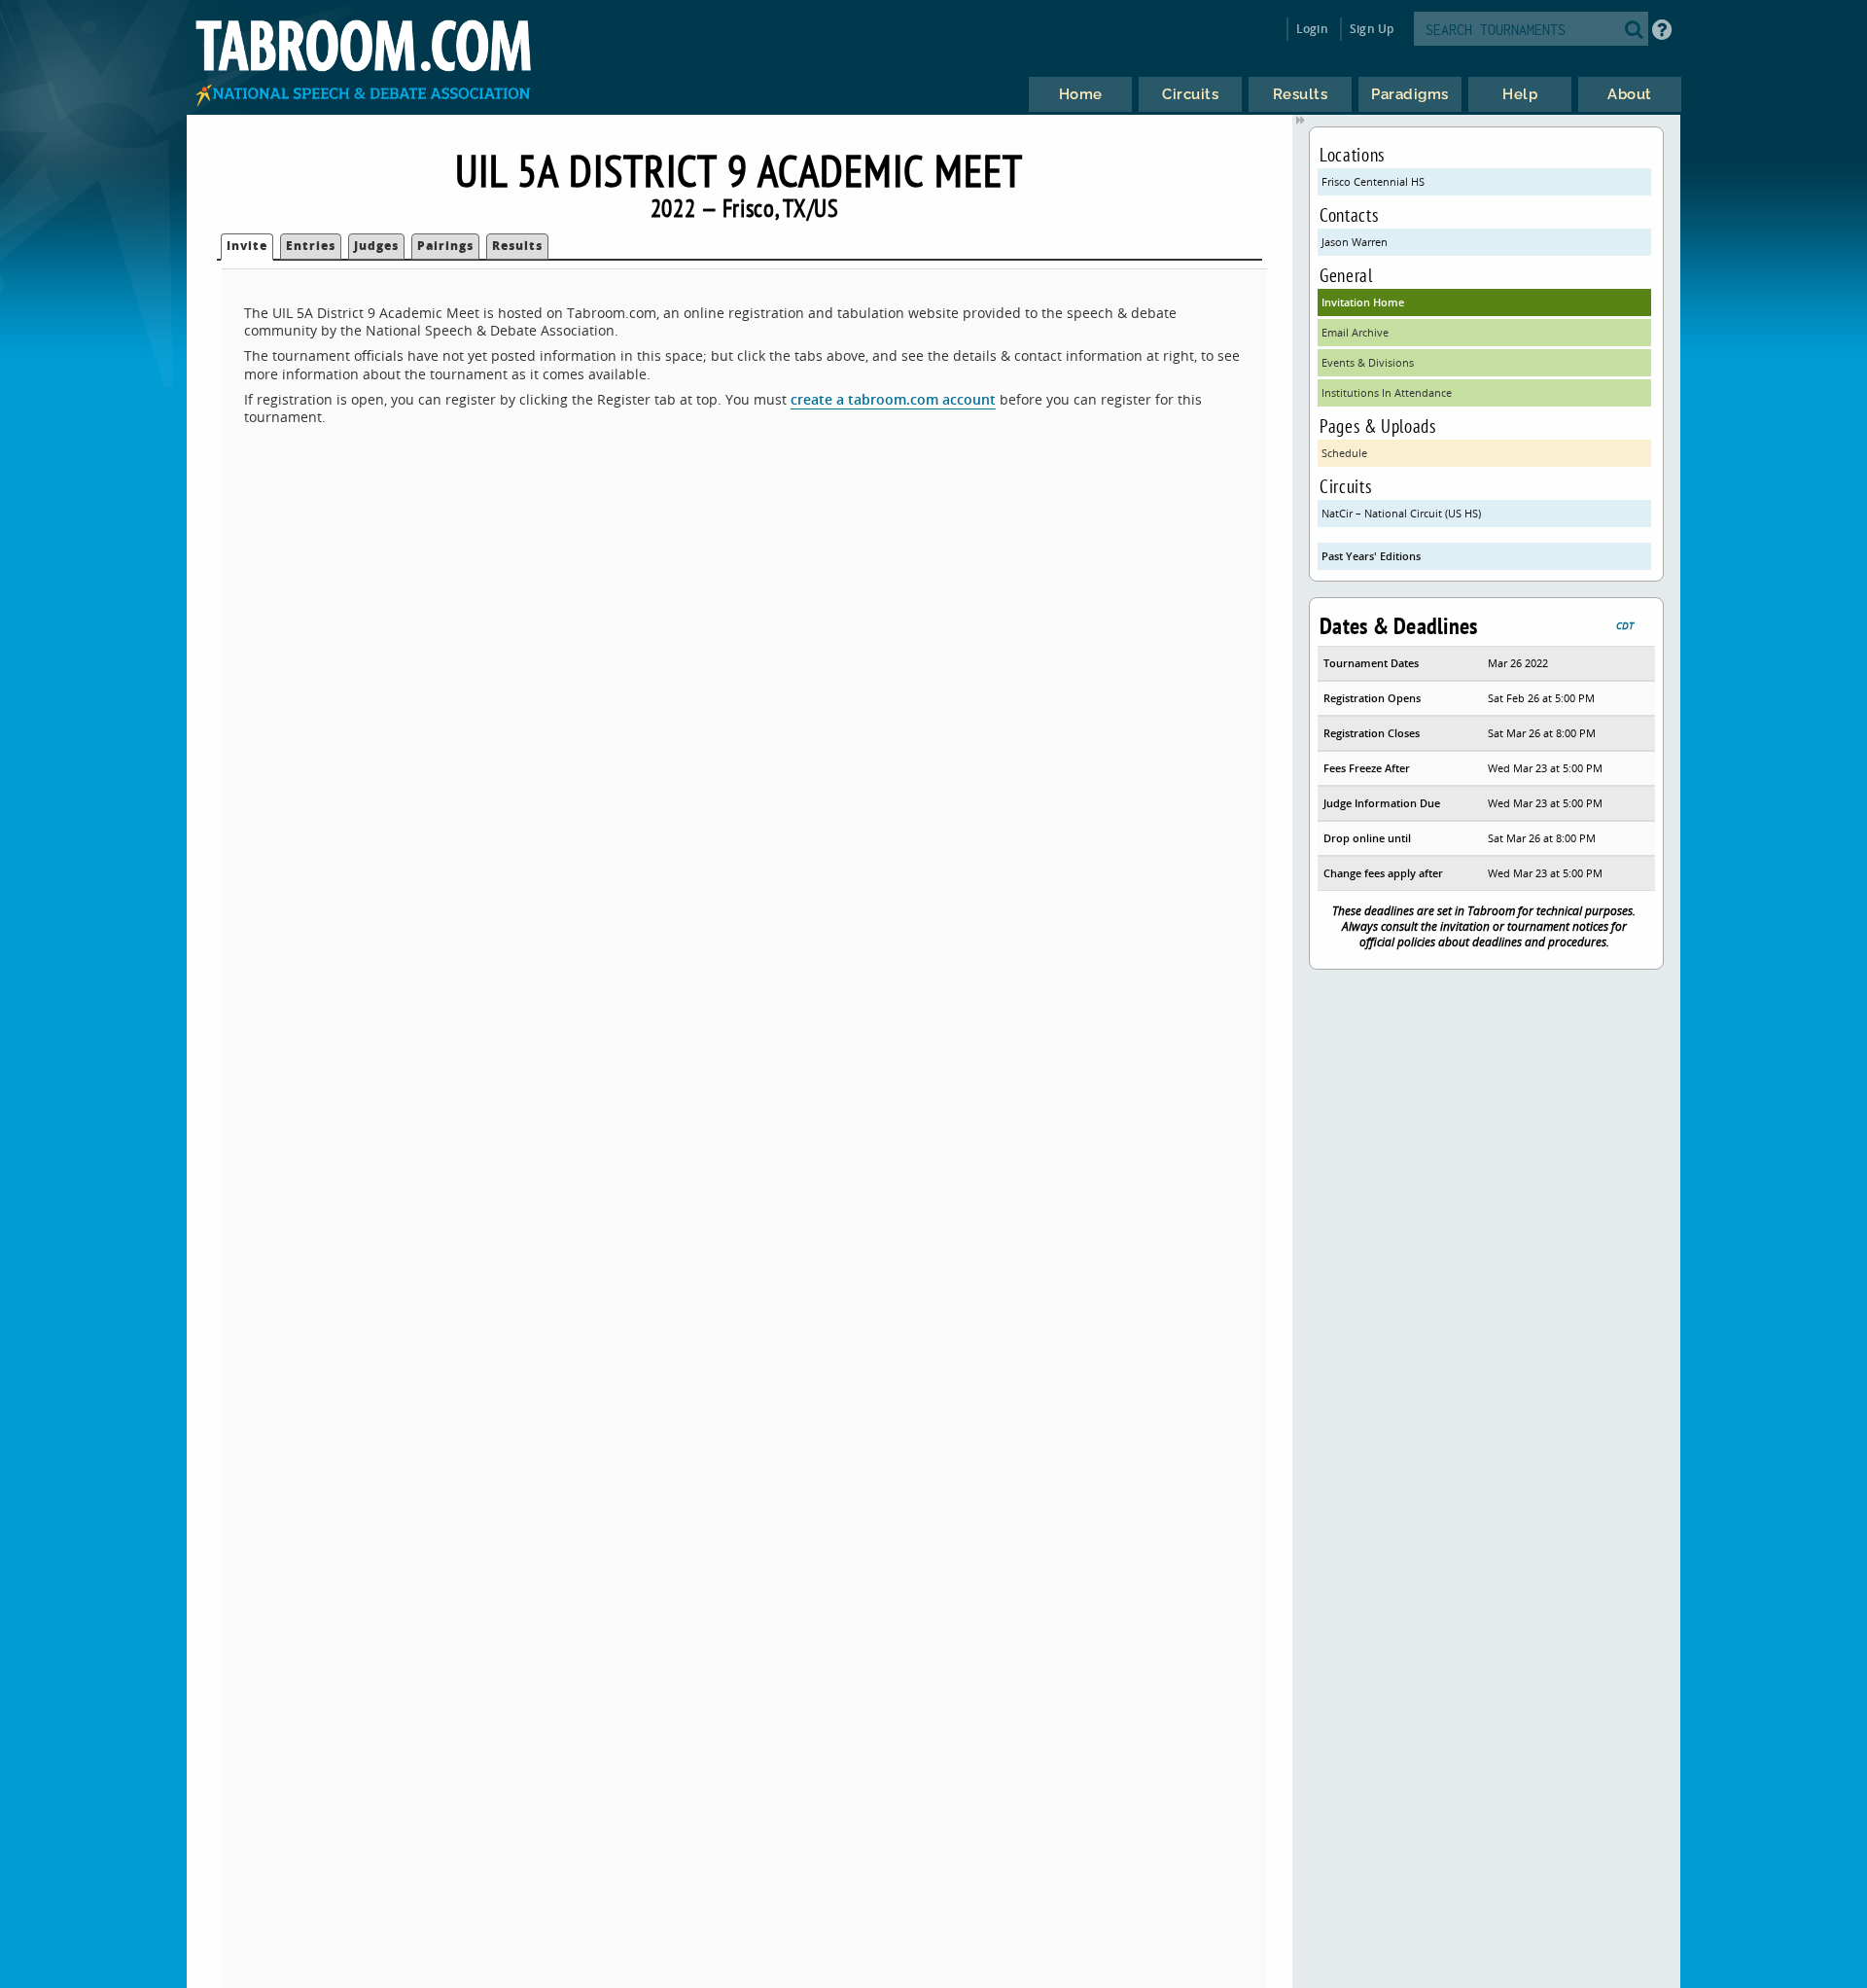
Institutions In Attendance (1387, 392)
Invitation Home (1363, 302)
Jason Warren (1355, 242)
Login (1312, 29)
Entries (311, 246)
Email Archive (1355, 332)
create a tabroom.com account (893, 399)
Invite (247, 246)
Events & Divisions (1368, 362)
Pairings (445, 246)
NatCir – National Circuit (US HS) (1401, 513)
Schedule (1344, 453)
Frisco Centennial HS (1373, 181)
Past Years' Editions (1371, 556)
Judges (376, 246)
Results (517, 246)
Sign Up (1372, 29)
